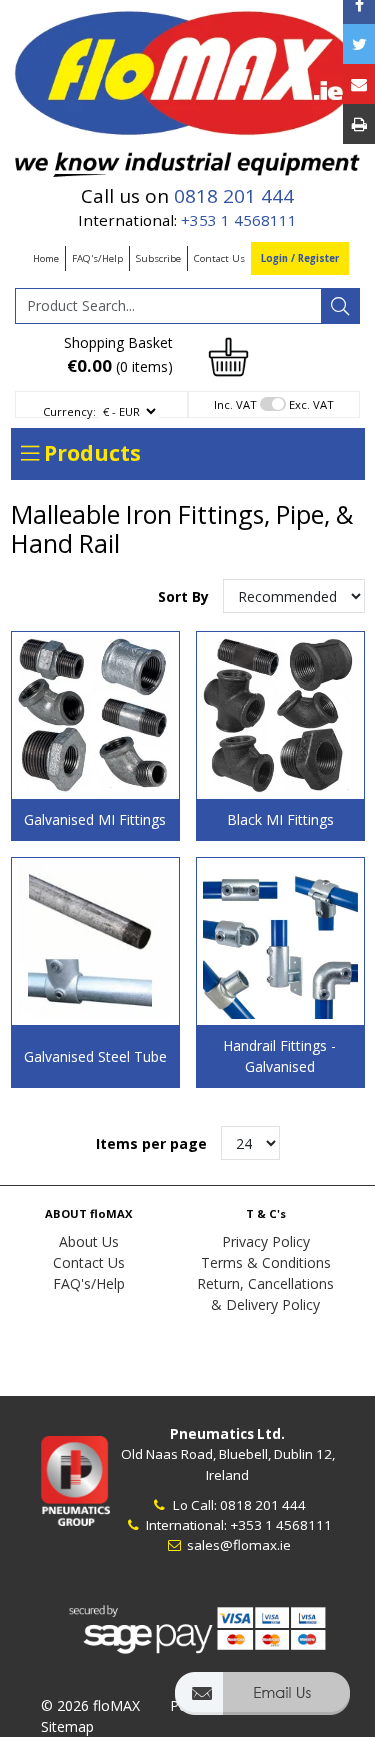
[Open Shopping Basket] (229, 355)
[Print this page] (359, 124)
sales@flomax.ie (237, 1545)
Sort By (185, 596)
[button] (262, 1702)
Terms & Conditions (266, 1262)
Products (90, 453)
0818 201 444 (234, 196)
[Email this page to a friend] (359, 84)
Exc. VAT (311, 404)
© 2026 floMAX (90, 1705)
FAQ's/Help (97, 258)
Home (46, 258)
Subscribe (158, 258)
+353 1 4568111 (239, 220)
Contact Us (219, 258)
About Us (89, 1241)
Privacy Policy (266, 1241)
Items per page (151, 1143)
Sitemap (67, 1726)
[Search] (340, 306)
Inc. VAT (235, 404)
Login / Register (300, 258)
